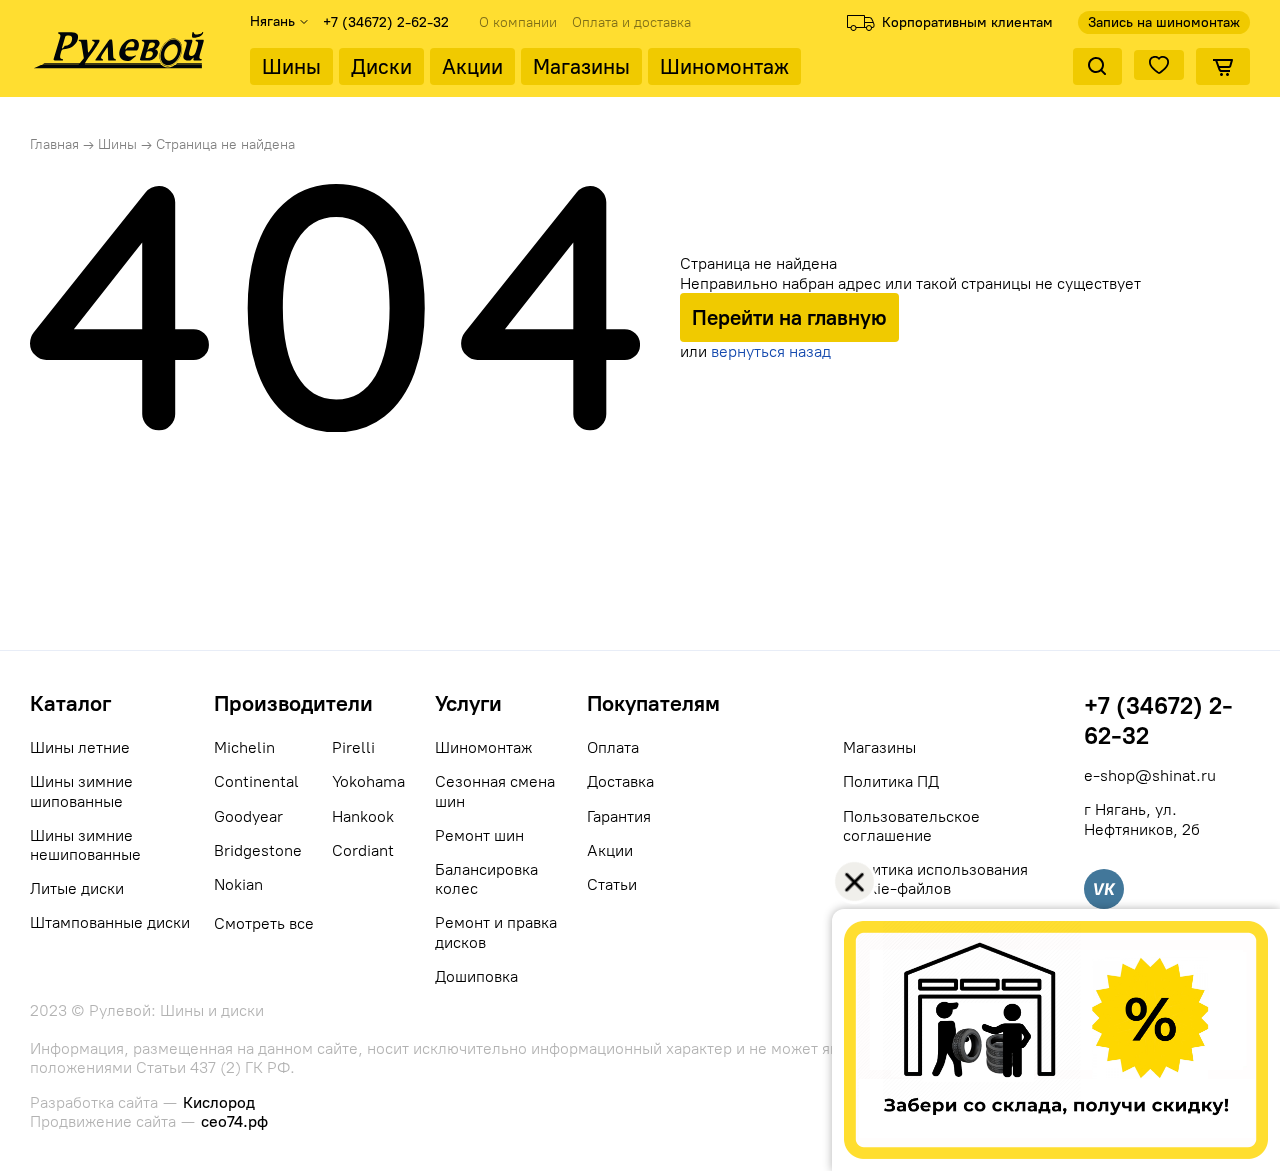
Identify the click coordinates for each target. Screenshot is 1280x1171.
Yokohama (368, 781)
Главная (54, 144)
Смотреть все (264, 923)
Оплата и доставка (631, 23)
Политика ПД (891, 781)
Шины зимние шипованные (81, 791)
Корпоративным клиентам (967, 22)
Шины (291, 66)
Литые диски (77, 888)
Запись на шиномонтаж (1164, 22)
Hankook (363, 816)
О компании (518, 23)
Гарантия (619, 816)
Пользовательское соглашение (911, 826)
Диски (381, 66)
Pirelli (353, 747)
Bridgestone (258, 850)
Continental (256, 781)
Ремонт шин (479, 835)
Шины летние (80, 747)
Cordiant (363, 850)
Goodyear (248, 816)
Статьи (612, 884)
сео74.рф (234, 1121)
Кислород (219, 1102)
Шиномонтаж (724, 66)
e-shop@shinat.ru (1150, 775)
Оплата (613, 747)
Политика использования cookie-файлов (935, 879)
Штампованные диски (110, 922)
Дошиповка (476, 976)
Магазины (581, 66)
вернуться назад (771, 351)
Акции (472, 66)
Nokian (238, 884)
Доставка (620, 781)
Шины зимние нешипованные (85, 845)
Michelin (244, 747)
